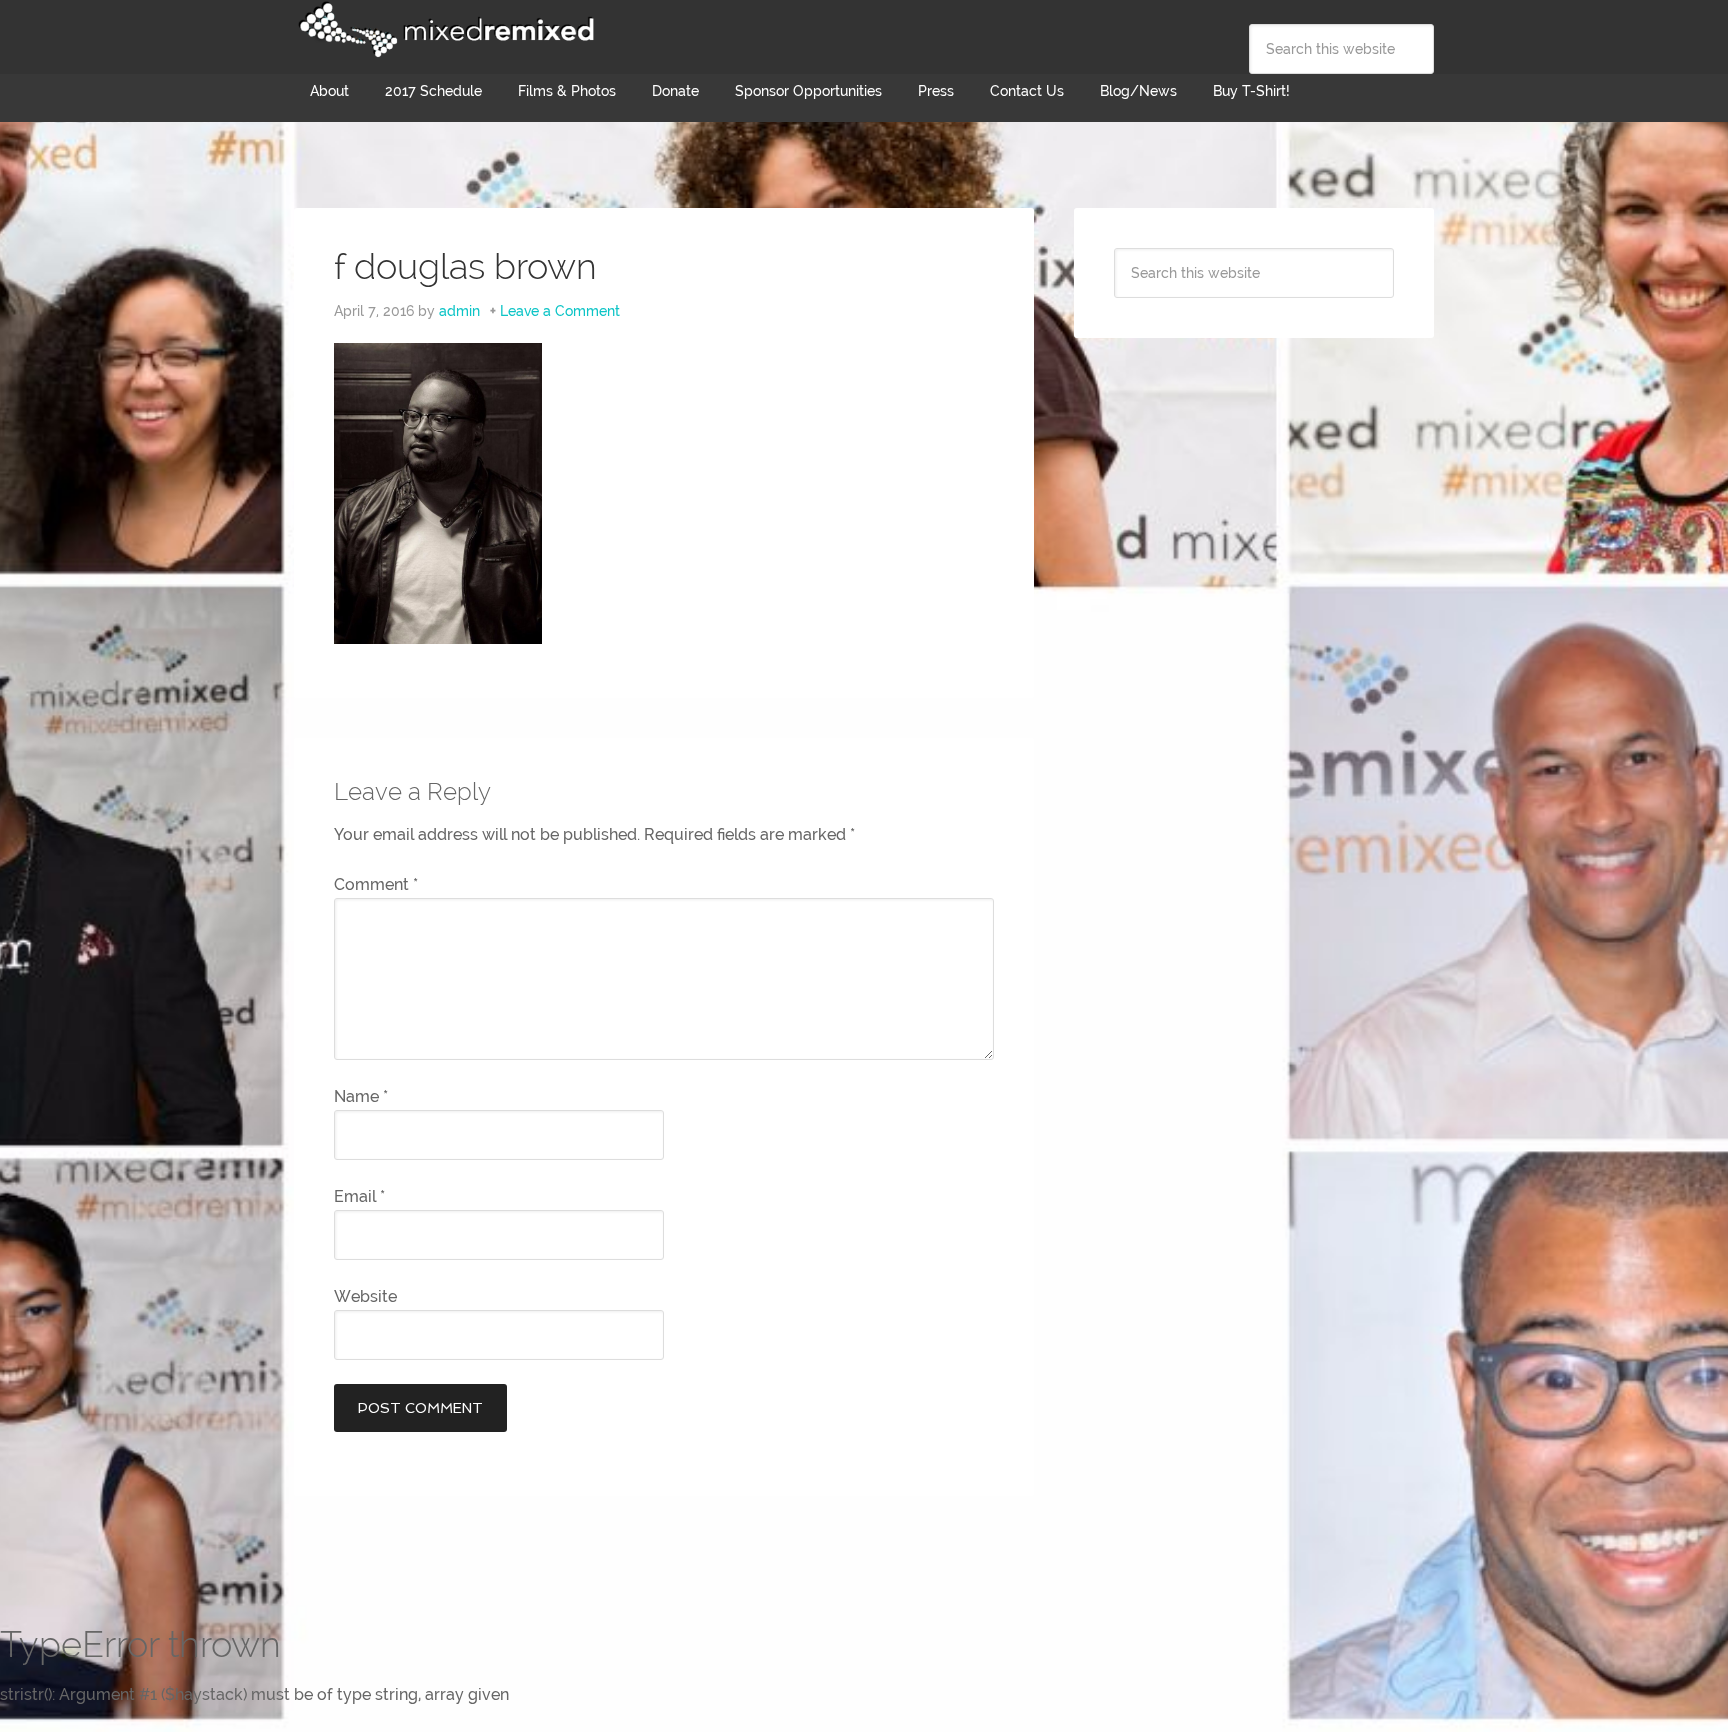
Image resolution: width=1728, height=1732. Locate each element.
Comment (376, 884)
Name (361, 1096)
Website (365, 1296)
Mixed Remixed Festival (444, 30)
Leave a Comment (560, 311)
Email (359, 1196)
